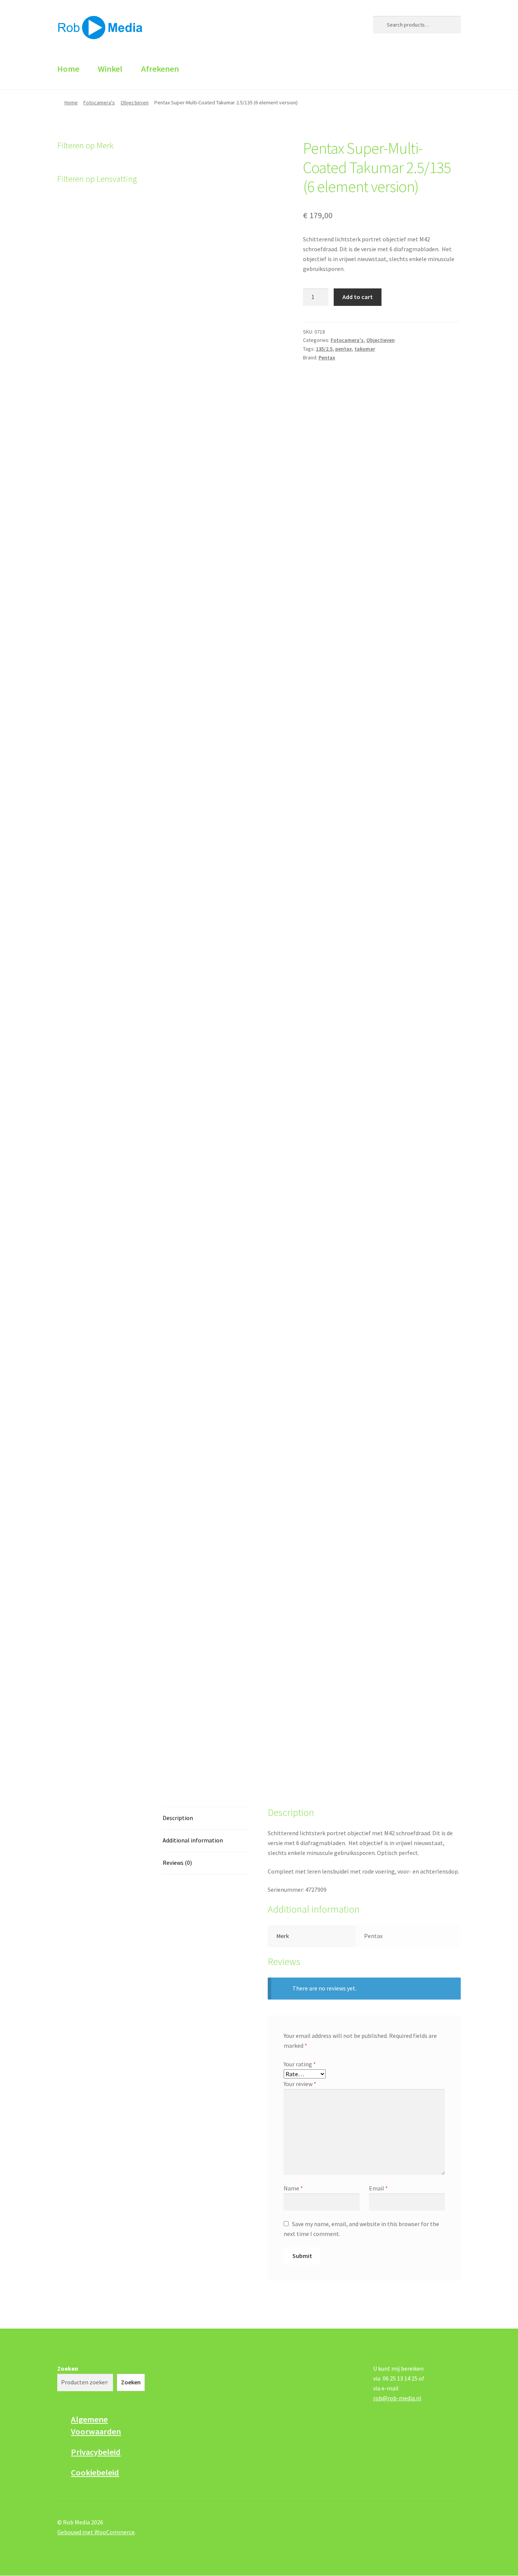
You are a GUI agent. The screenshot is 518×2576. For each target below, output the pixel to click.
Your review (300, 2084)
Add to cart (358, 297)
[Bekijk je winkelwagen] (417, 62)
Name (293, 2188)
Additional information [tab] (193, 1840)
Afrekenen (160, 69)
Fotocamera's (99, 102)
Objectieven (135, 102)
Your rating (300, 2064)
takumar (365, 349)
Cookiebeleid (95, 2472)
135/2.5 (324, 349)
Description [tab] (178, 1818)
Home (68, 69)
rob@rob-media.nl (397, 2398)
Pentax (327, 357)
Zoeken (68, 2368)
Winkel (110, 69)
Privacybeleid (96, 2452)
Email (378, 2188)
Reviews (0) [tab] (177, 1863)
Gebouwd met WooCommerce (96, 2532)
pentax (344, 349)
